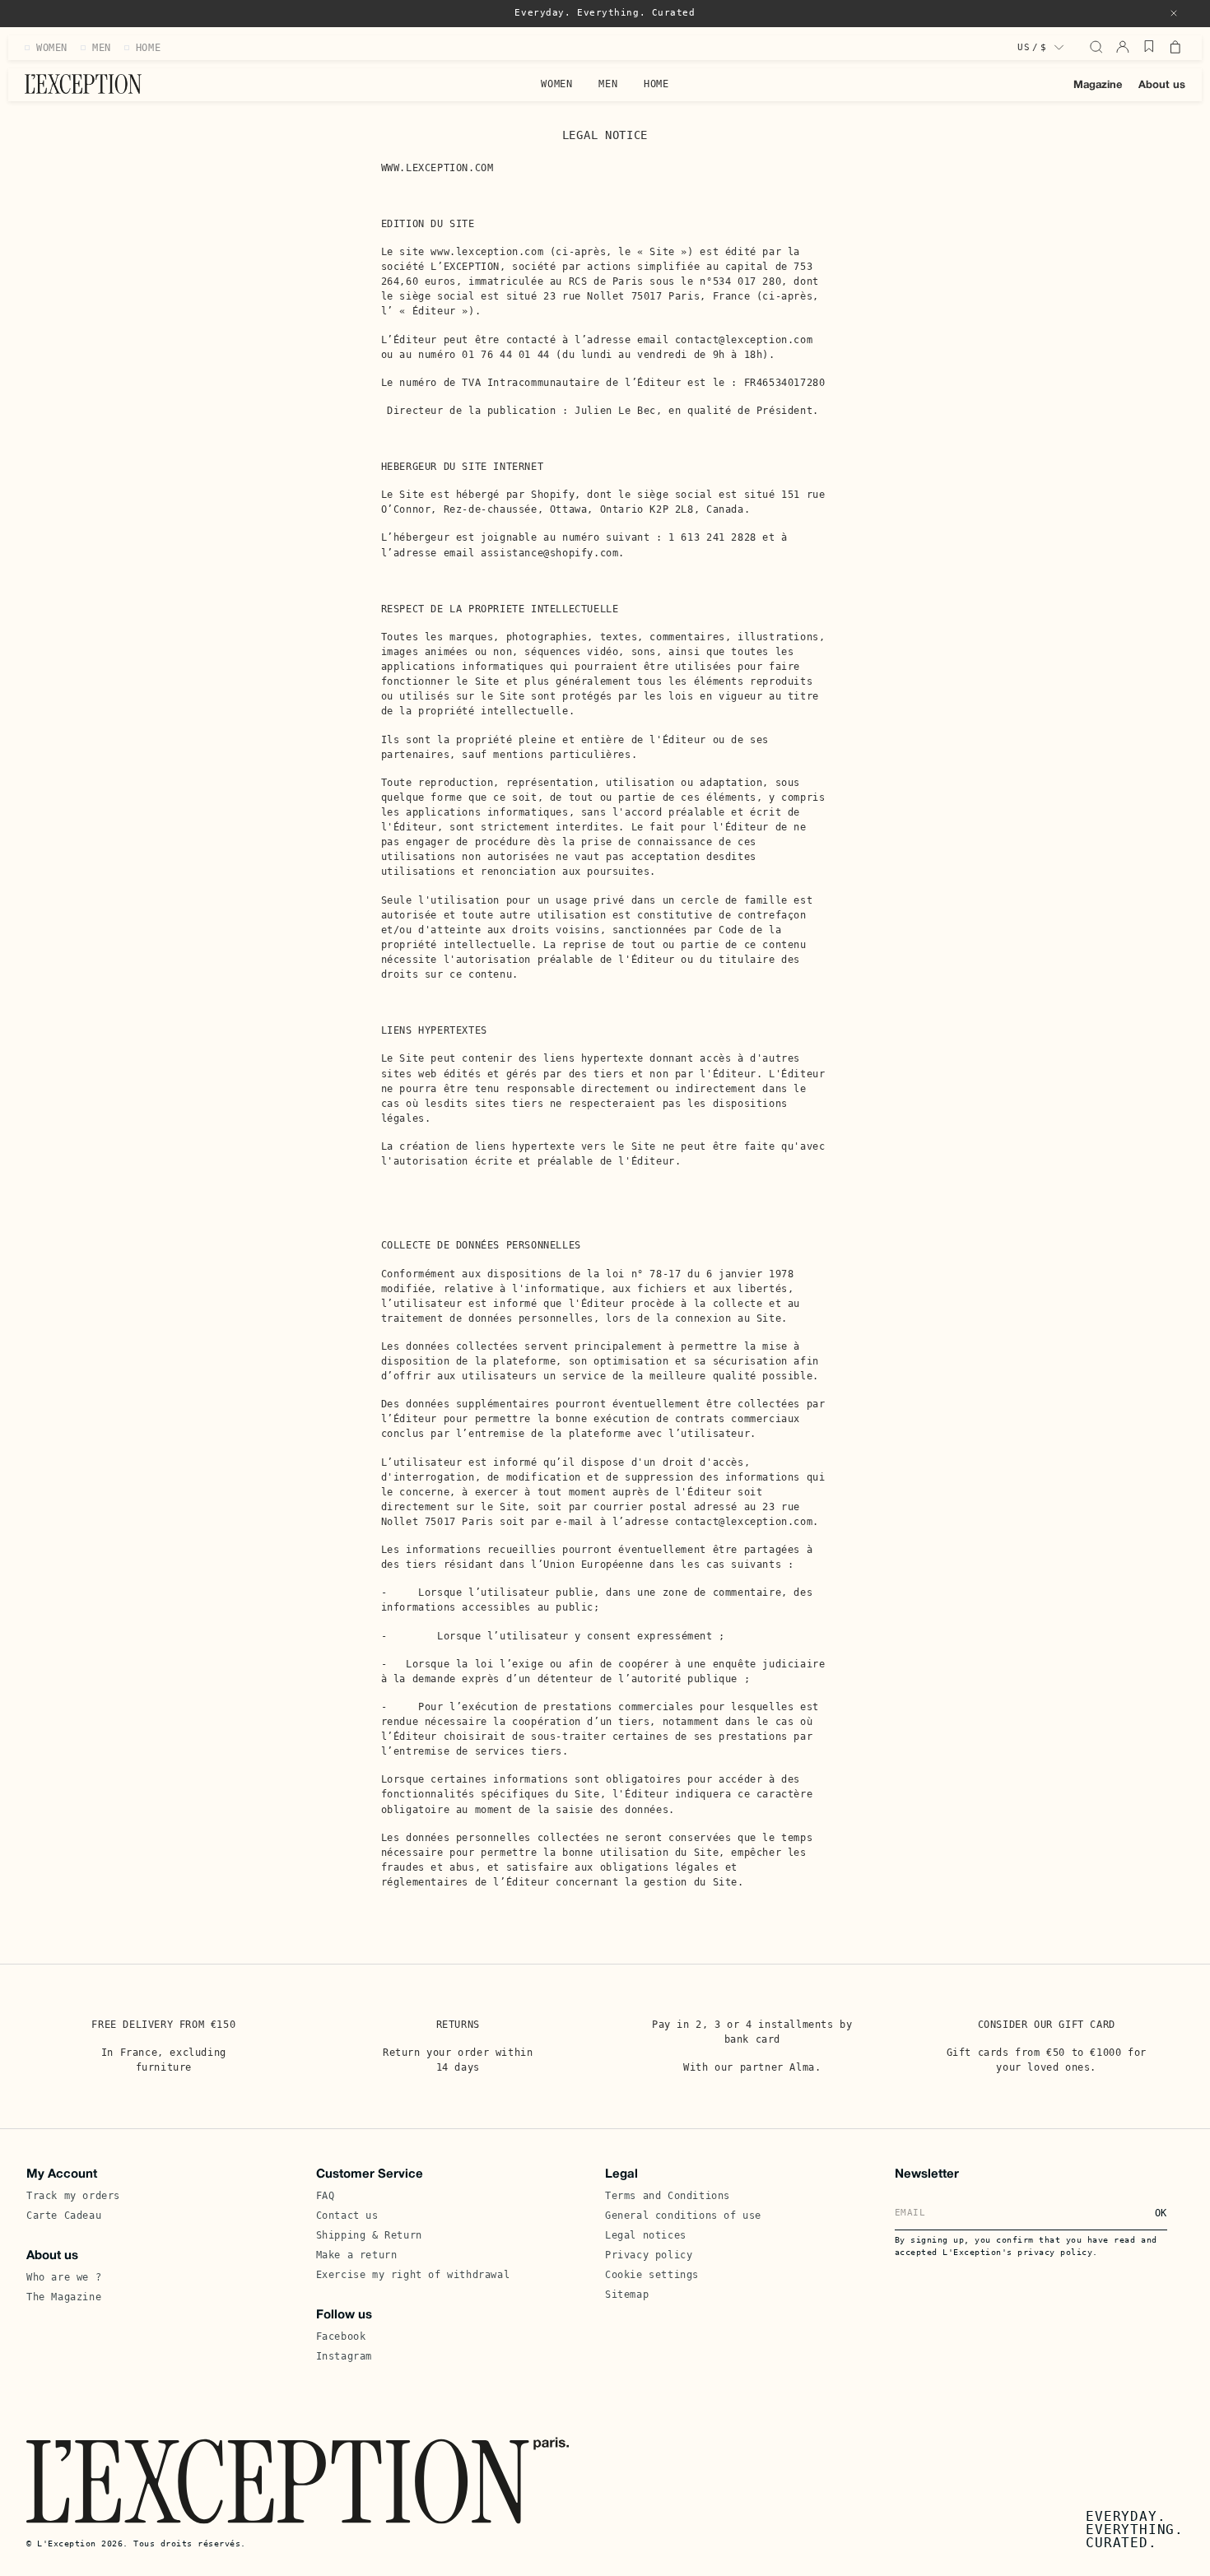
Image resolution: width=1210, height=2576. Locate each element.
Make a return (357, 2255)
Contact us (347, 2216)
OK (1161, 2213)
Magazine (1098, 86)
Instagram (344, 2356)
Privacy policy (649, 2255)
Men (608, 84)
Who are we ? (64, 2277)
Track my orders (73, 2196)
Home (656, 84)
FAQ (326, 2196)
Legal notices (646, 2235)
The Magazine (64, 2297)
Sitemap (627, 2295)
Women (556, 84)
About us (1162, 86)
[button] (1174, 13)
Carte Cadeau (64, 2216)
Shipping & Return (369, 2235)
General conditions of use (683, 2216)
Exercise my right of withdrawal (413, 2275)
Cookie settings (652, 2275)
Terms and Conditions (668, 2196)
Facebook (341, 2337)
